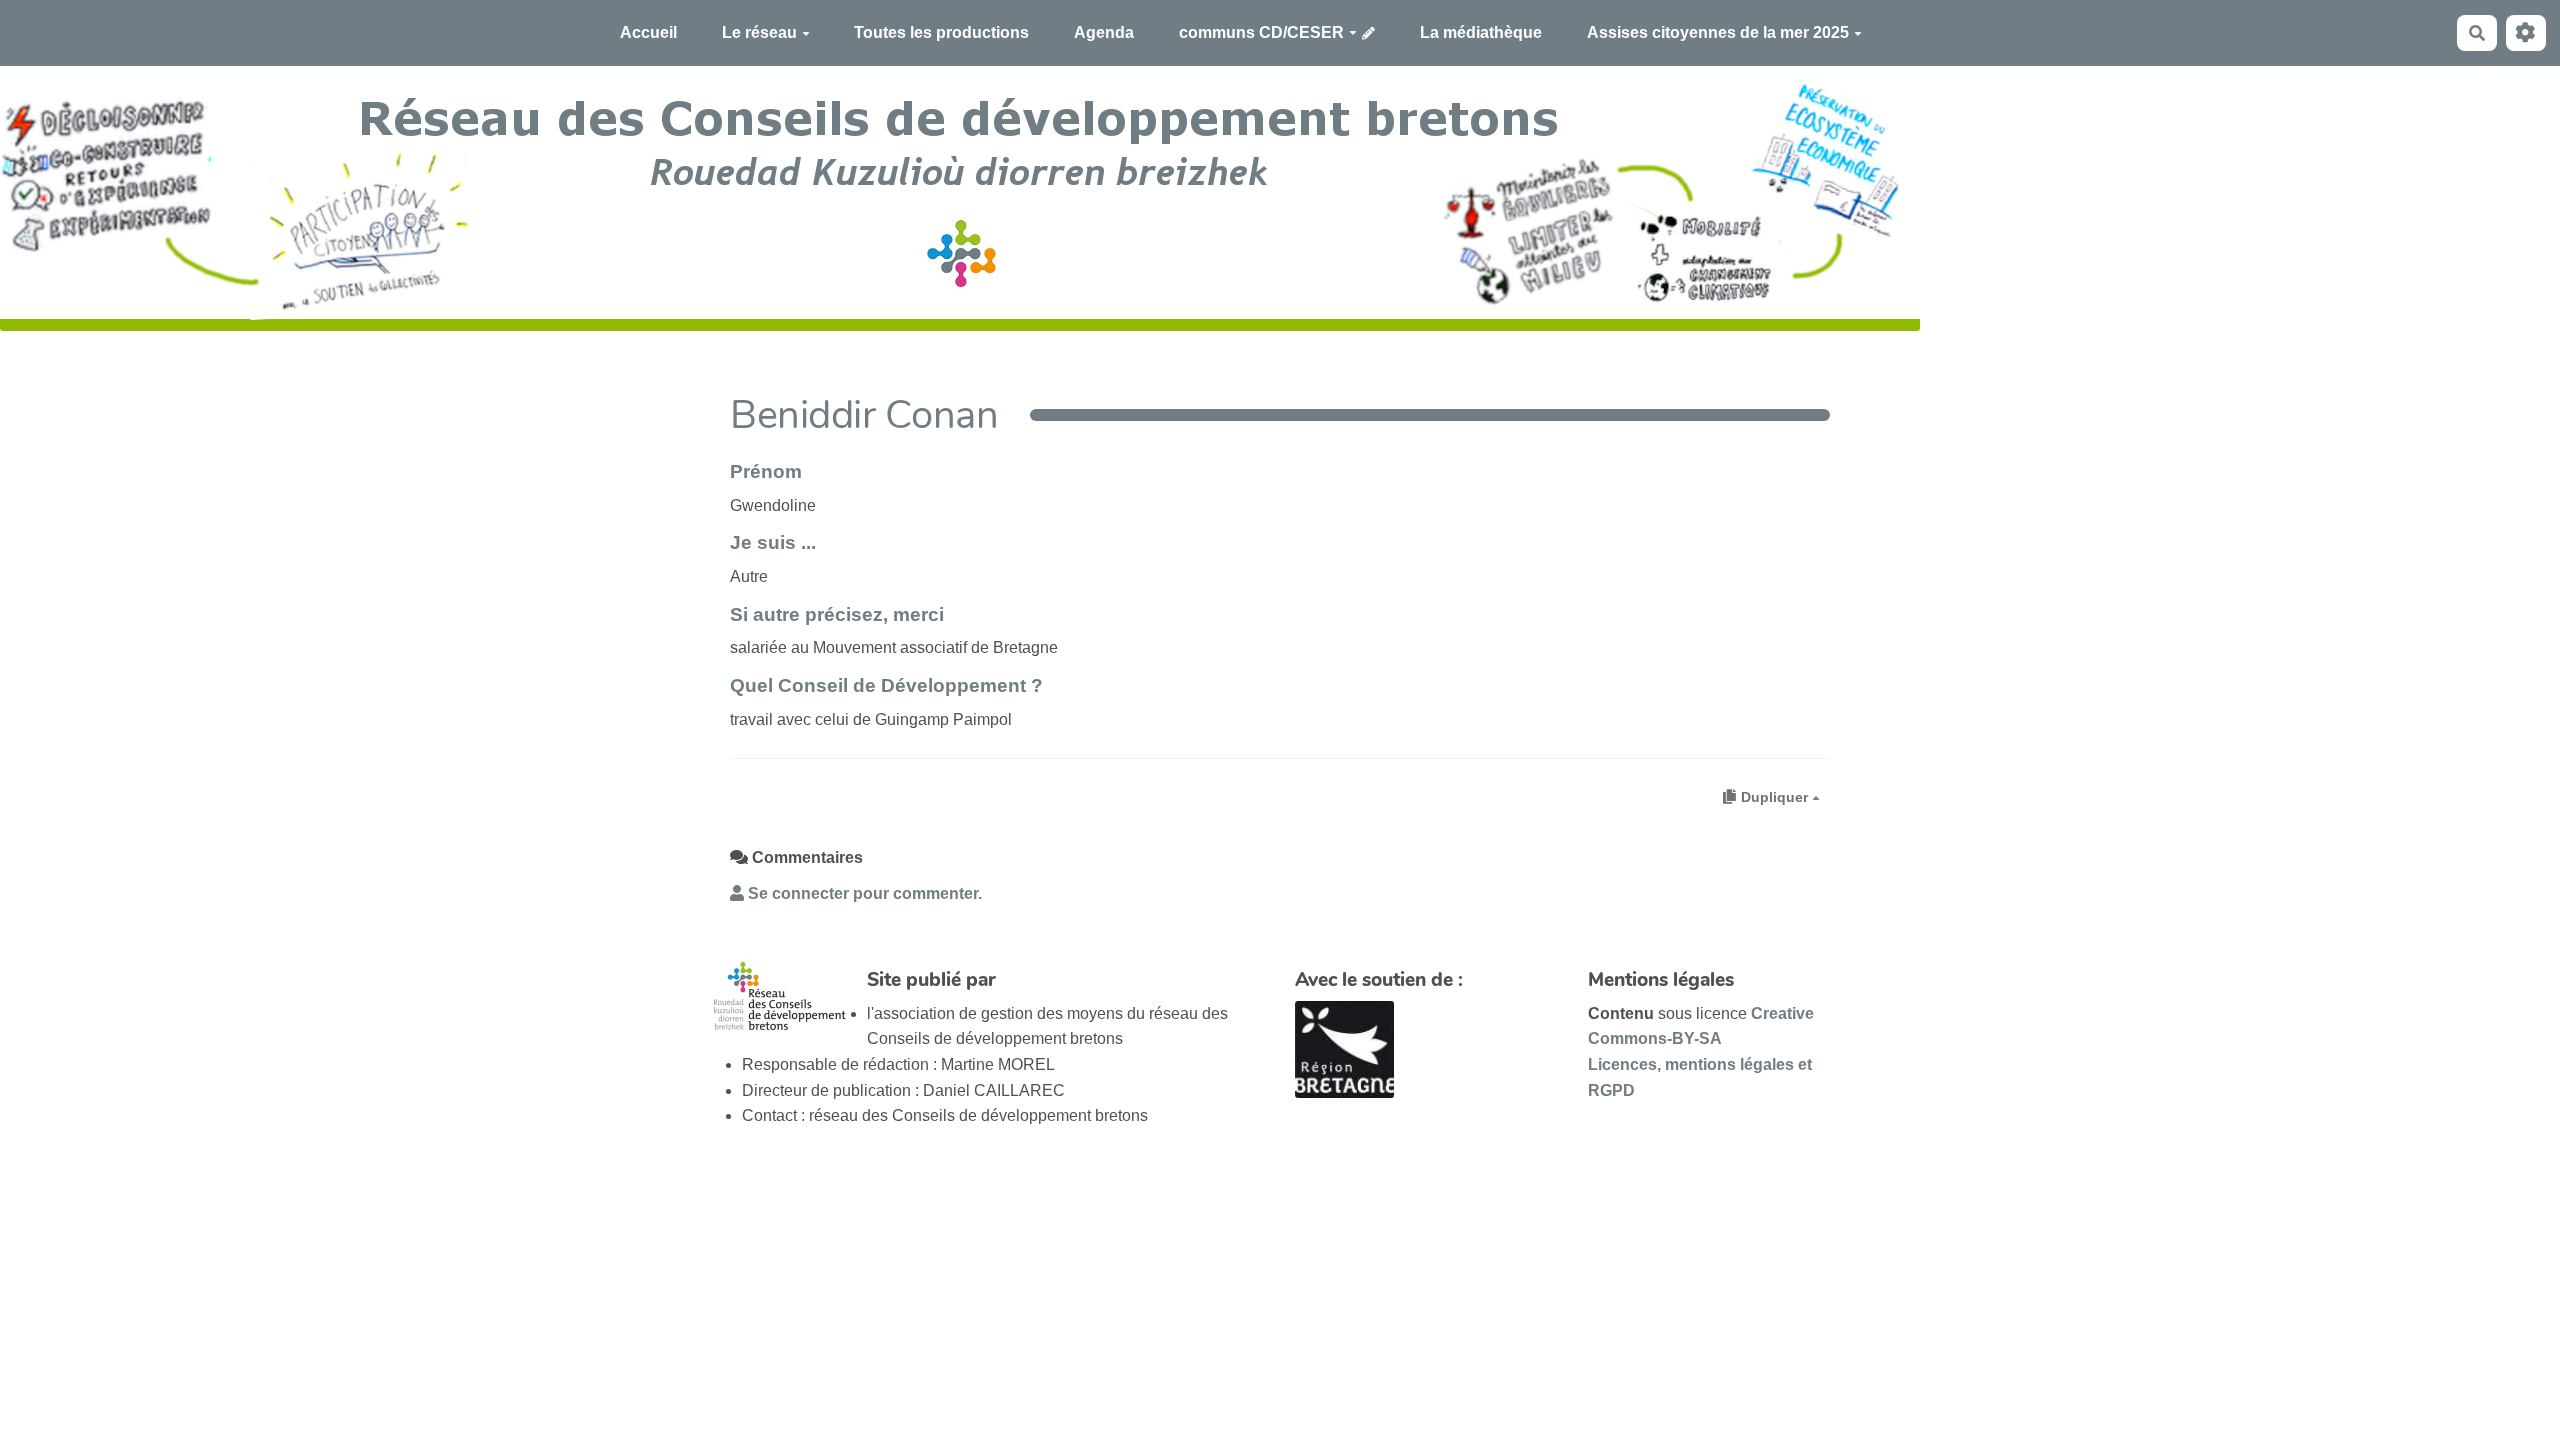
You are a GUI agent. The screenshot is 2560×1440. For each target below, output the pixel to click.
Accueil (648, 32)
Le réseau (759, 32)
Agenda (1104, 32)
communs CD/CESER (1261, 32)
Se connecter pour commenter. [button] (863, 893)
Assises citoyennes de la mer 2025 (1718, 32)
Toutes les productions (941, 32)
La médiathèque (1481, 32)
